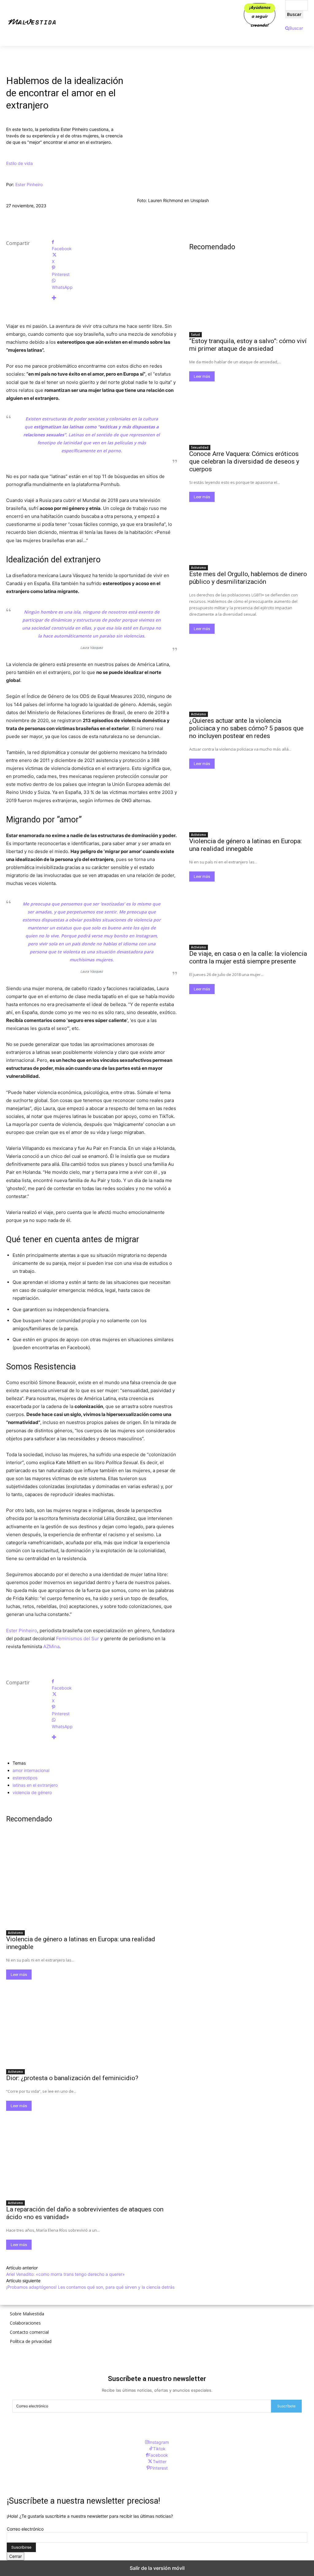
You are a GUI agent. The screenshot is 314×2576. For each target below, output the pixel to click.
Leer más (19, 1975)
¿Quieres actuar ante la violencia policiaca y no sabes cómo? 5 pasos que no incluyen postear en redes (246, 728)
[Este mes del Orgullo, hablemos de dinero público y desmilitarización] (249, 532)
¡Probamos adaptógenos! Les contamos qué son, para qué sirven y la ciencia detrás (91, 2287)
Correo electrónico (25, 2529)
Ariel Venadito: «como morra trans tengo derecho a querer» (65, 2274)
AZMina (51, 1646)
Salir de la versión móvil (157, 2568)
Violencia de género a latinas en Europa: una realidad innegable (245, 845)
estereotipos (25, 1778)
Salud (195, 335)
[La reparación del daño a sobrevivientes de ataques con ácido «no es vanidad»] (92, 2154)
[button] (294, 28)
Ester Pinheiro (29, 184)
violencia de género (32, 1792)
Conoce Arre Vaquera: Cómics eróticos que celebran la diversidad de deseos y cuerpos (244, 461)
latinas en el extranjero (35, 1785)
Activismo (15, 1933)
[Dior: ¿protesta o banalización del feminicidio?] (92, 2022)
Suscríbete (286, 2406)
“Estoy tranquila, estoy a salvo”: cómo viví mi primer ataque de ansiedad (248, 345)
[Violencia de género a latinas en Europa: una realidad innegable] (92, 1884)
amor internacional (31, 1770)
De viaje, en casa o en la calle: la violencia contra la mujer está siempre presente (248, 957)
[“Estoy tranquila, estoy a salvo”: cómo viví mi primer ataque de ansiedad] (249, 299)
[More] (114, 298)
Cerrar (15, 2556)
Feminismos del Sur (78, 1638)
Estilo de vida (19, 163)
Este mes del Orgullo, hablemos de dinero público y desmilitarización (248, 578)
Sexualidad (200, 447)
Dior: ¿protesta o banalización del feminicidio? (72, 2078)
